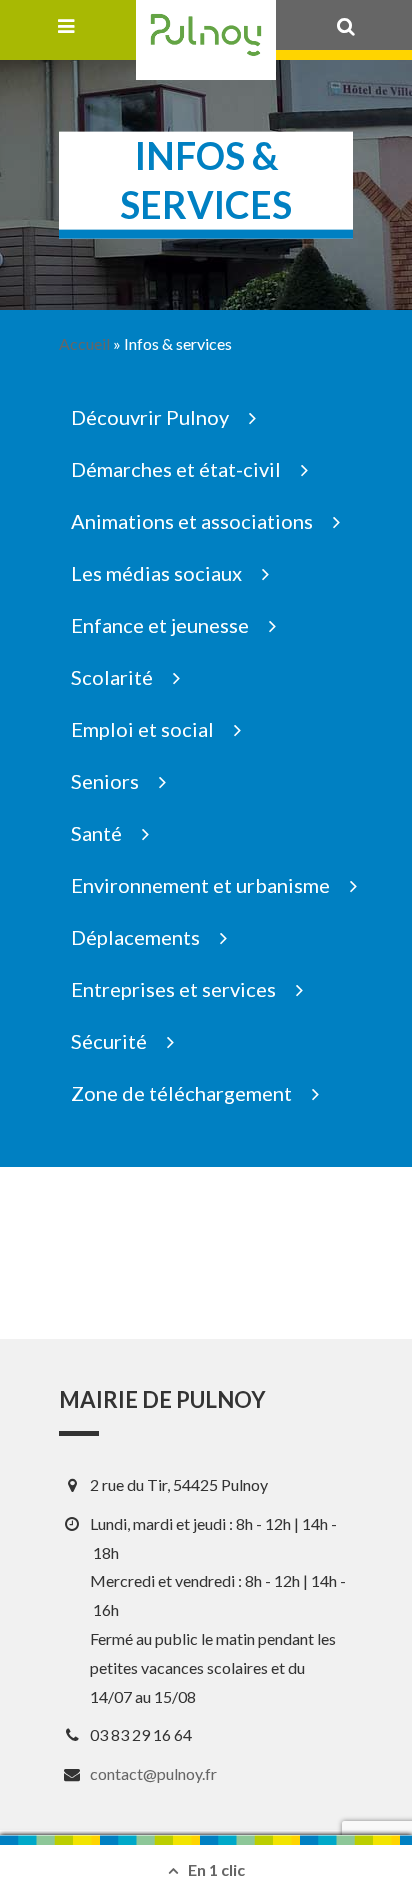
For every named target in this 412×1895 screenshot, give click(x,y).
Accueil (84, 343)
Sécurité (109, 1041)
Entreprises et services (173, 989)
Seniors (105, 781)
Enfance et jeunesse (160, 625)
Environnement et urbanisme (200, 885)
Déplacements (135, 937)
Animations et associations (192, 521)
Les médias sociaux (156, 573)
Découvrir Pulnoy (150, 417)
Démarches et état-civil (176, 469)
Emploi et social (142, 729)
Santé (96, 833)
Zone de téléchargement (181, 1093)
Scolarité (112, 677)
